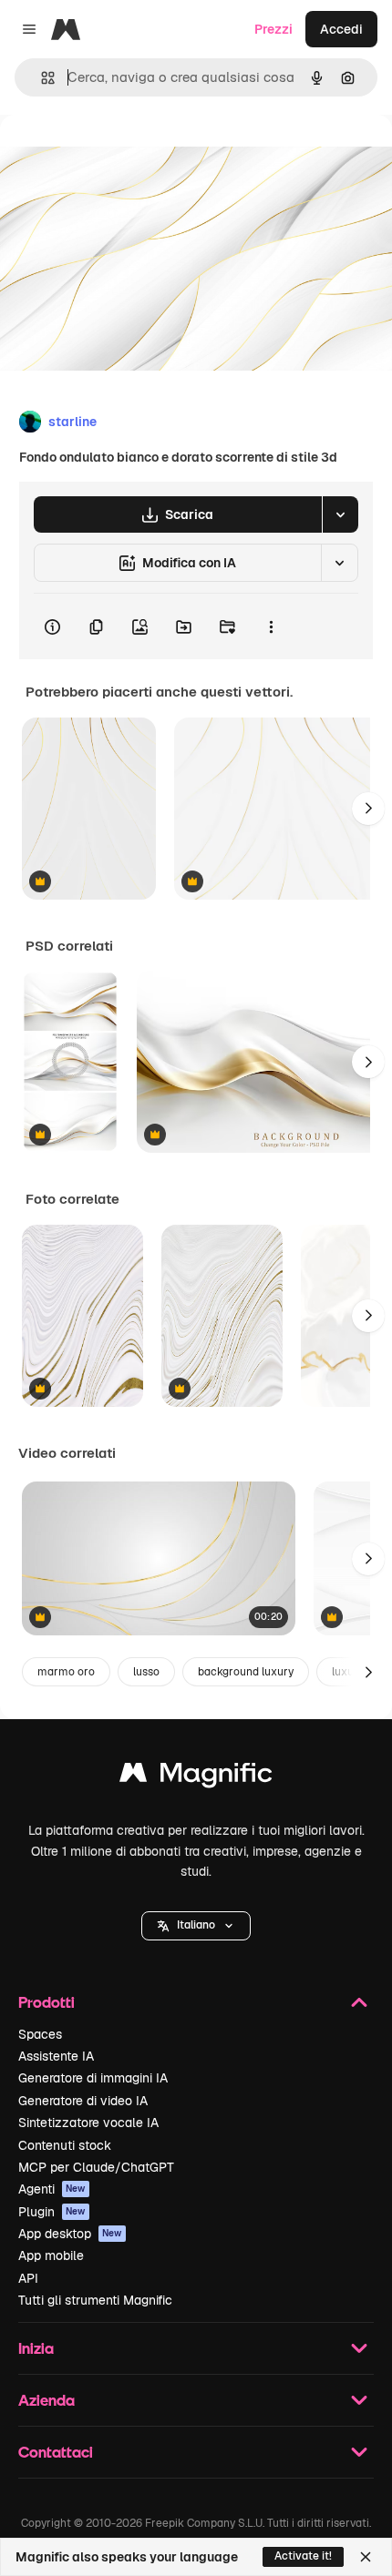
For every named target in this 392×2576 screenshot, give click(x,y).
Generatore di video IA (83, 2101)
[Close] (366, 2557)
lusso (146, 1672)
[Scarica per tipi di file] (340, 514)
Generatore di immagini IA (93, 2078)
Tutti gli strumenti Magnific (95, 2300)
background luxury (246, 1672)
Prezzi (273, 29)
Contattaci (56, 2452)
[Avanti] (368, 809)
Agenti (52, 2189)
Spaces (40, 2034)
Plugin (52, 2212)
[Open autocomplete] (41, 78)
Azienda (46, 2400)
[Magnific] (196, 1777)
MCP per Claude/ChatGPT (96, 2167)
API (28, 2278)
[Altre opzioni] (271, 626)
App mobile (51, 2255)
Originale (120, 156)
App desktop (70, 2234)
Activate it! (303, 2556)
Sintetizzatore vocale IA (88, 2123)
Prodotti (46, 2002)
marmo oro (66, 1672)
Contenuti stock (65, 2145)
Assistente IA (56, 2056)
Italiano (196, 1925)
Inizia (36, 2348)
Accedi (341, 29)
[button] (196, 1926)
